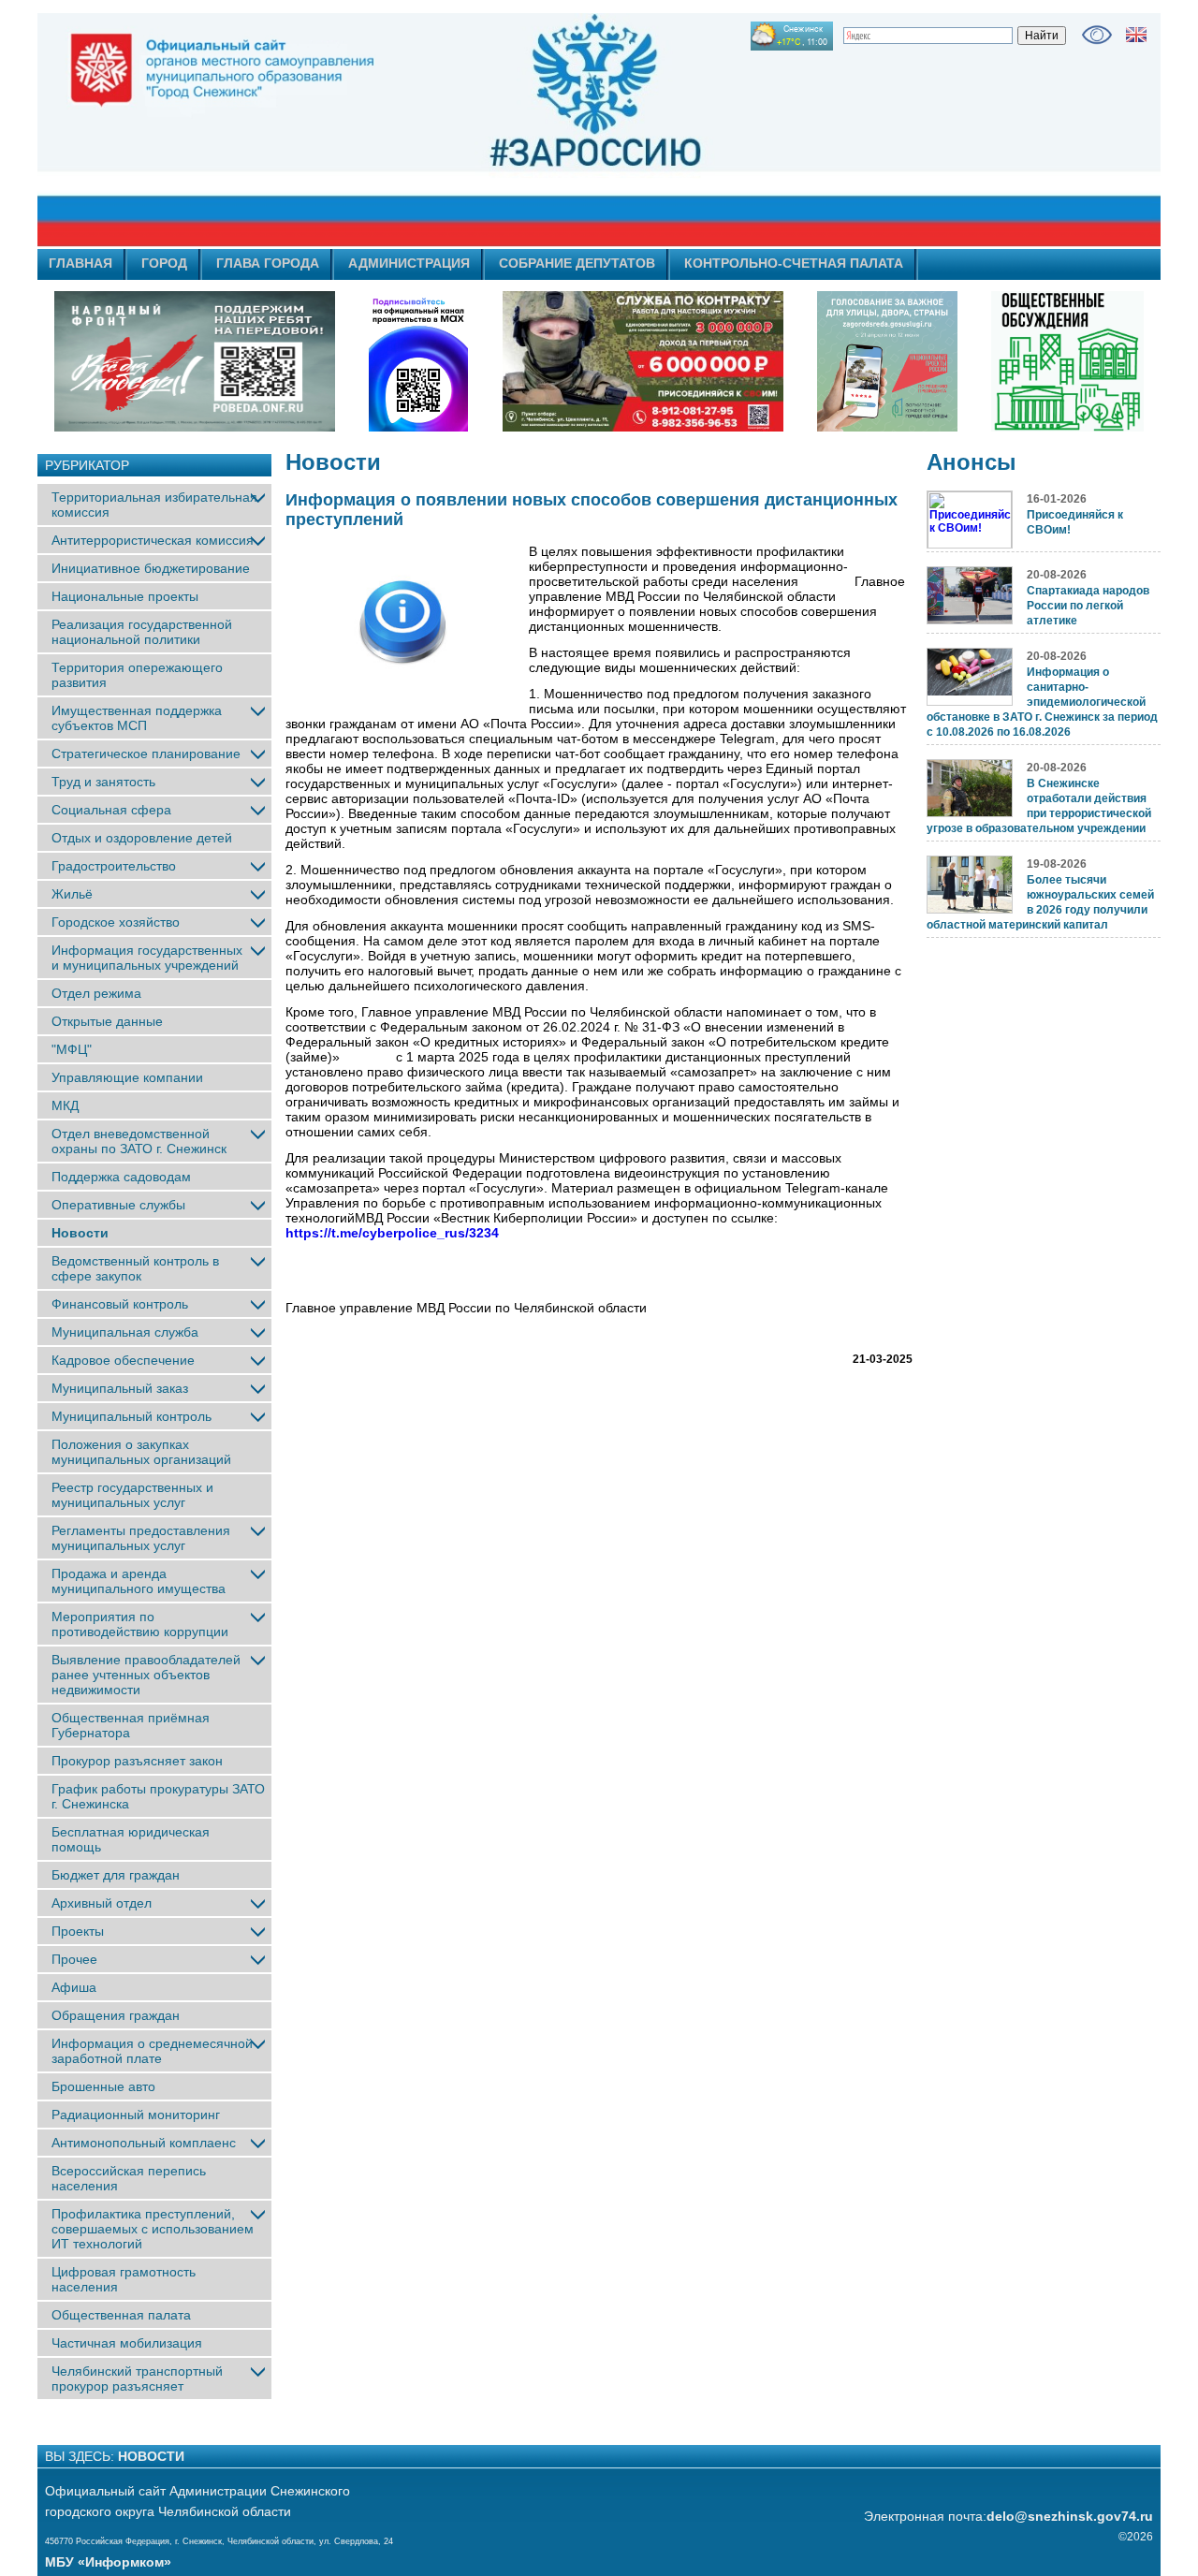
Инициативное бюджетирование (151, 568)
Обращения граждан (116, 2015)
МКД (65, 1105)
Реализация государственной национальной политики (142, 632)
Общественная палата (121, 2315)
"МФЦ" (72, 1049)
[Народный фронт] (195, 361)
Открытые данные (107, 1021)
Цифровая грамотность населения (124, 2279)
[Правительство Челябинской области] (418, 361)
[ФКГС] (887, 361)
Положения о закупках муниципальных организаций (141, 1452)
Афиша (74, 1987)
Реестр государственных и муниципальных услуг (132, 1495)
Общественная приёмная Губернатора (131, 1725)
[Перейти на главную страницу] (431, 130)
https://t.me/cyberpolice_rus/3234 (392, 1233)
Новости (80, 1233)
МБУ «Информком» (108, 2562)
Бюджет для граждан (116, 1875)
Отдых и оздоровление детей (142, 838)
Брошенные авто (103, 2086)
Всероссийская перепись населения (129, 2178)
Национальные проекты (125, 596)
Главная (80, 263)
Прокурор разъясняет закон (137, 1761)
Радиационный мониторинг (136, 2115)
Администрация (409, 263)
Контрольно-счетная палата (794, 263)
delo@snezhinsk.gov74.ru (1070, 2516)
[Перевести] (1136, 35)
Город (164, 263)
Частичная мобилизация (127, 2343)
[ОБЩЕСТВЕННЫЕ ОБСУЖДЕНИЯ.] (1067, 361)
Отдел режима (96, 993)
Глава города (268, 263)
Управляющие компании (127, 1077)
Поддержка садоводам (121, 1177)
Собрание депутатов (577, 263)
